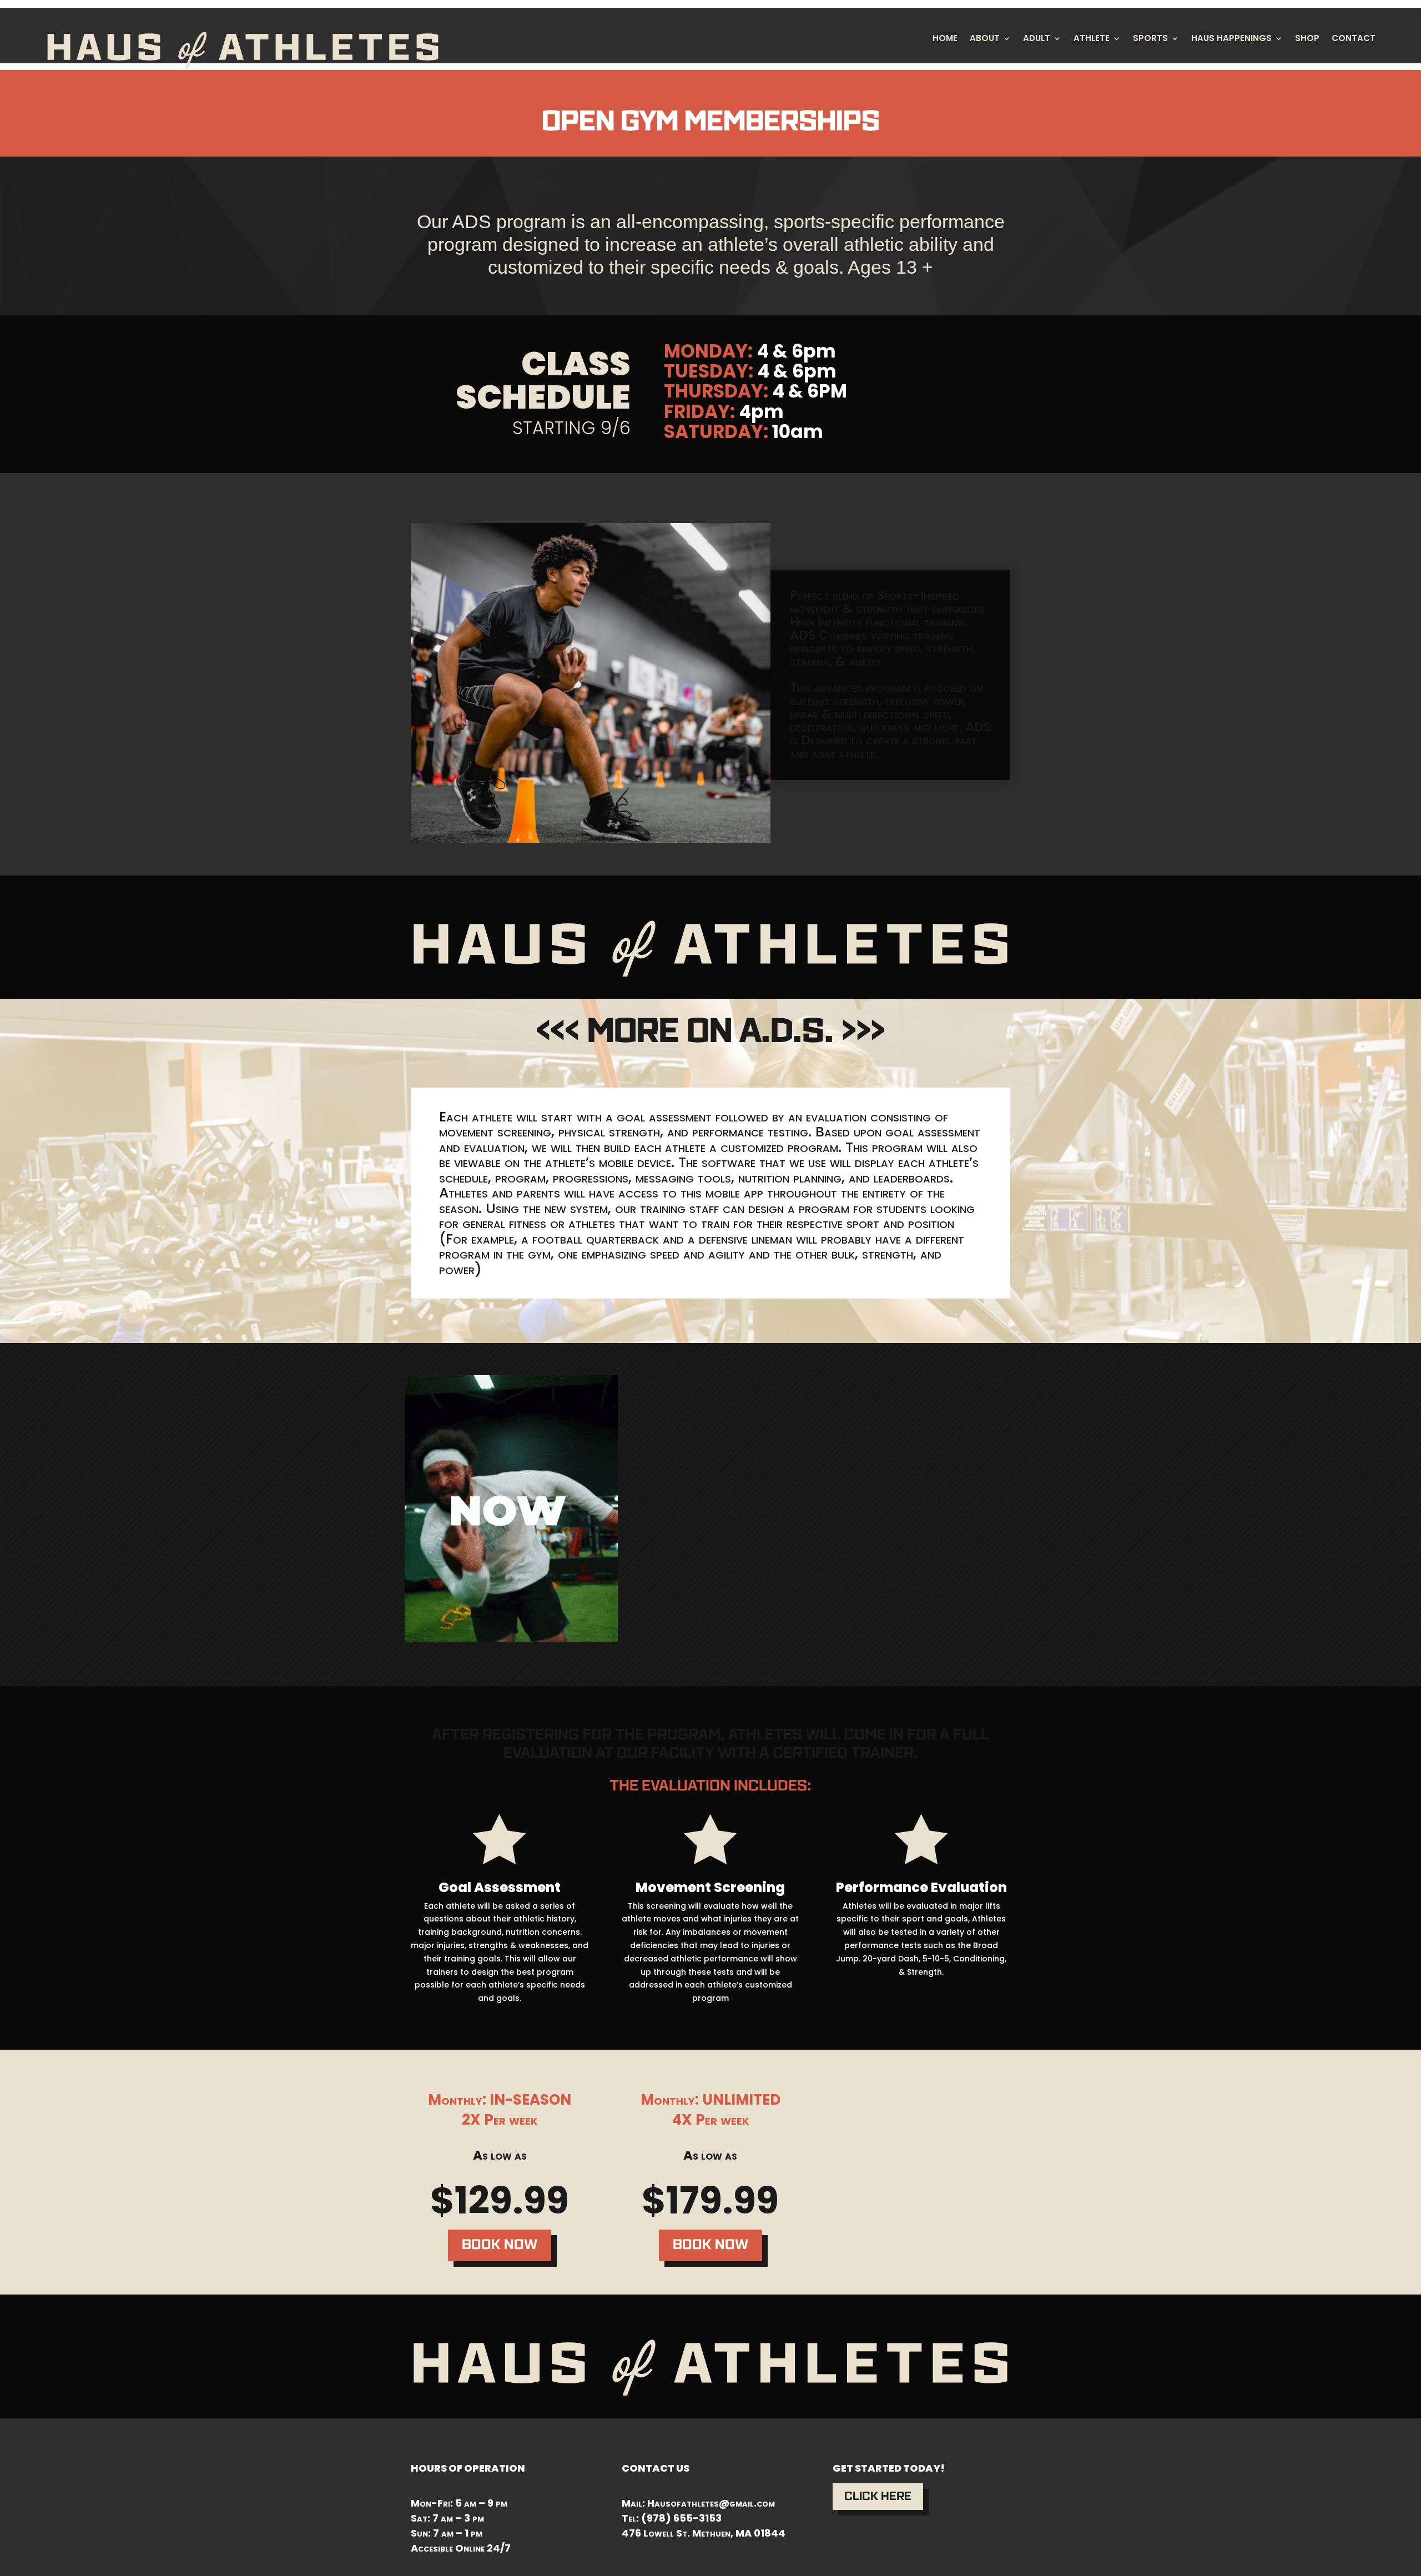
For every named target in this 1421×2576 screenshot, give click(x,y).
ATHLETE (1092, 39)
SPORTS (1150, 39)
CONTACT (1354, 39)
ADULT (1037, 39)
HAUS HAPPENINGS (1231, 39)
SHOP (1307, 39)
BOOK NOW (500, 2245)
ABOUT (985, 39)
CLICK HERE (878, 2496)
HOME (945, 39)
